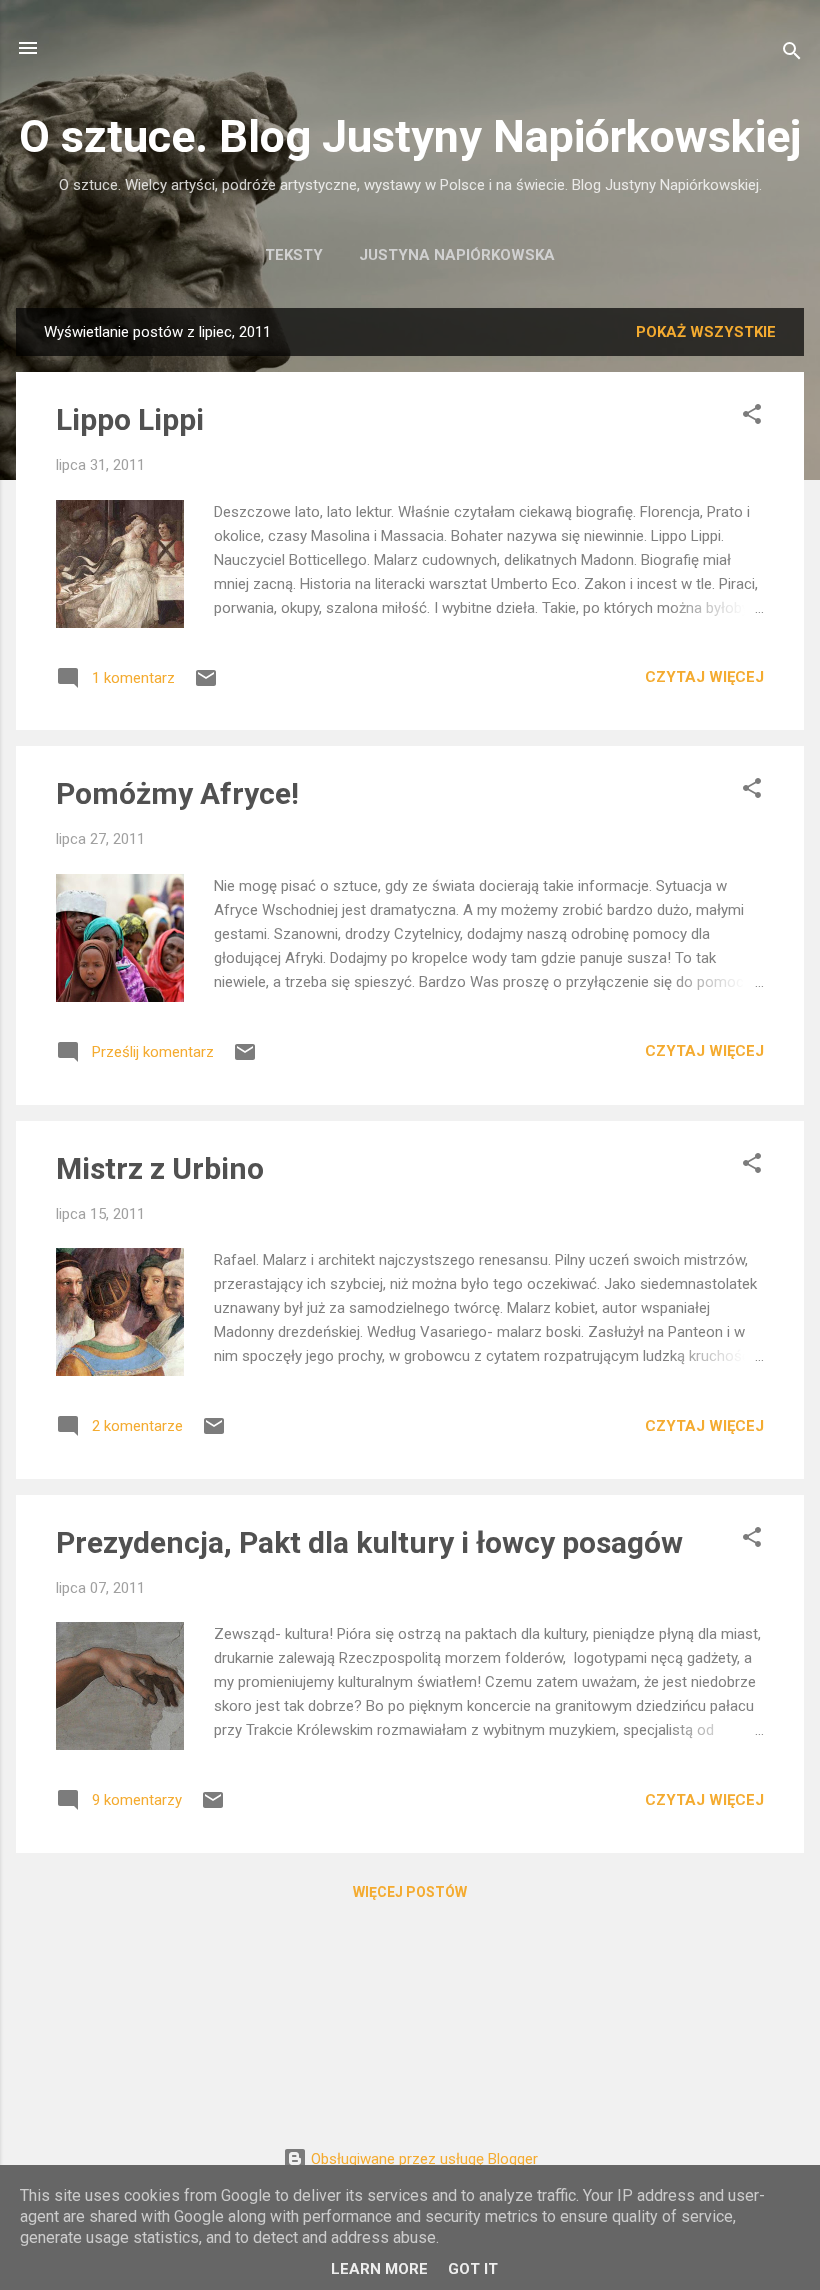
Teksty (294, 255)
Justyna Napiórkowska (457, 255)
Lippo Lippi (130, 419)
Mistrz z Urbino (160, 1168)
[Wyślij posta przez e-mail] (206, 685)
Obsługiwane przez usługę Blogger (422, 2159)
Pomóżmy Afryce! (177, 793)
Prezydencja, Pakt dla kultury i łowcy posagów (369, 1542)
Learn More (379, 2269)
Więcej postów (410, 1892)
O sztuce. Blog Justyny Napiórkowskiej (410, 136)
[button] (752, 417)
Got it (473, 2269)
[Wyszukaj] (792, 54)
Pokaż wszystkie (706, 332)
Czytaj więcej (704, 677)
